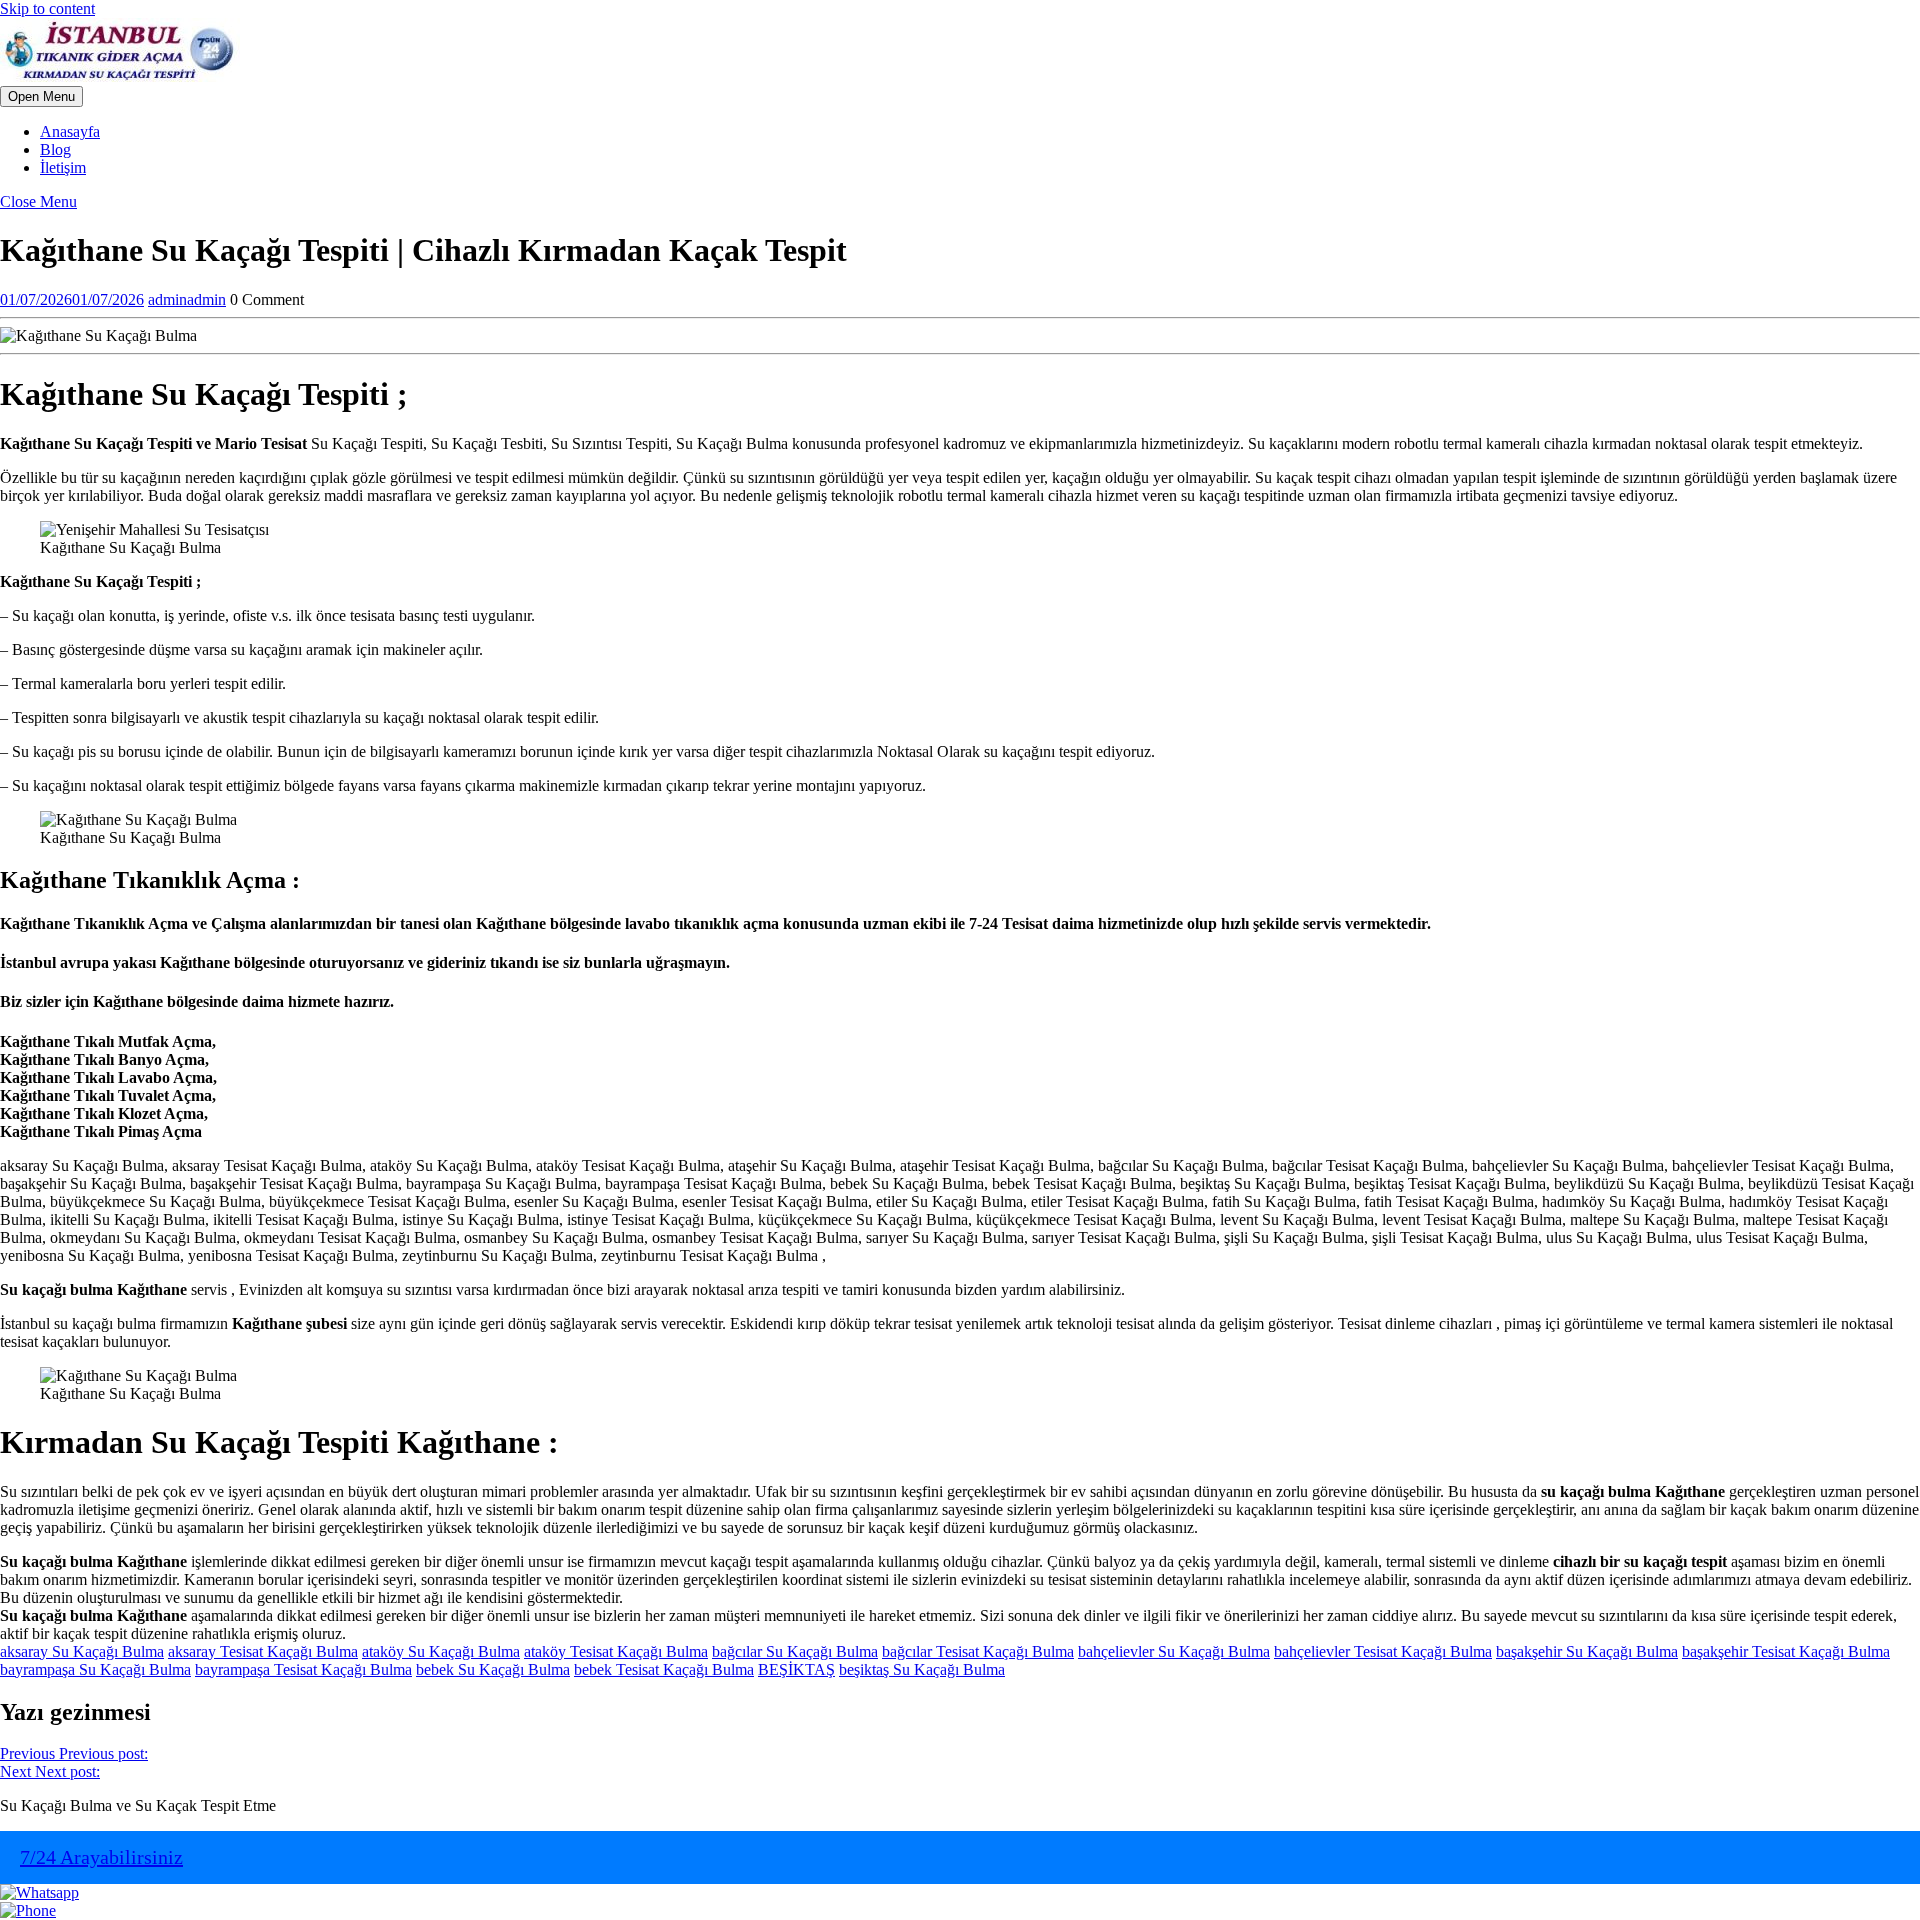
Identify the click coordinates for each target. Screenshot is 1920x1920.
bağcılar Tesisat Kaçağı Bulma (978, 1651)
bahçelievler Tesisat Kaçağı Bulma (1383, 1651)
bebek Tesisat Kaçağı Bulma (664, 1669)
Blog (55, 149)
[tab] (41, 96)
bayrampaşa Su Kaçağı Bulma (95, 1669)
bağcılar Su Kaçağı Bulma (795, 1651)
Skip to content (47, 8)
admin (187, 299)
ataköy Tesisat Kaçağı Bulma (616, 1651)
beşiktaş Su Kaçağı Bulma (922, 1669)
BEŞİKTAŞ (796, 1669)
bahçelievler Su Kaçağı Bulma (1174, 1651)
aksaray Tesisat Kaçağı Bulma (263, 1651)
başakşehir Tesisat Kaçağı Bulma (1786, 1651)
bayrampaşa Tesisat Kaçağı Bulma (303, 1669)
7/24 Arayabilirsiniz (101, 1857)
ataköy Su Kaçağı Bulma (441, 1651)
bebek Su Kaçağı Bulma (493, 1669)
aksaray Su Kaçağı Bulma (82, 1651)
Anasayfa (70, 131)
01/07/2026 (72, 299)
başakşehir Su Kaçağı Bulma (1587, 1651)
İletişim (63, 167)
